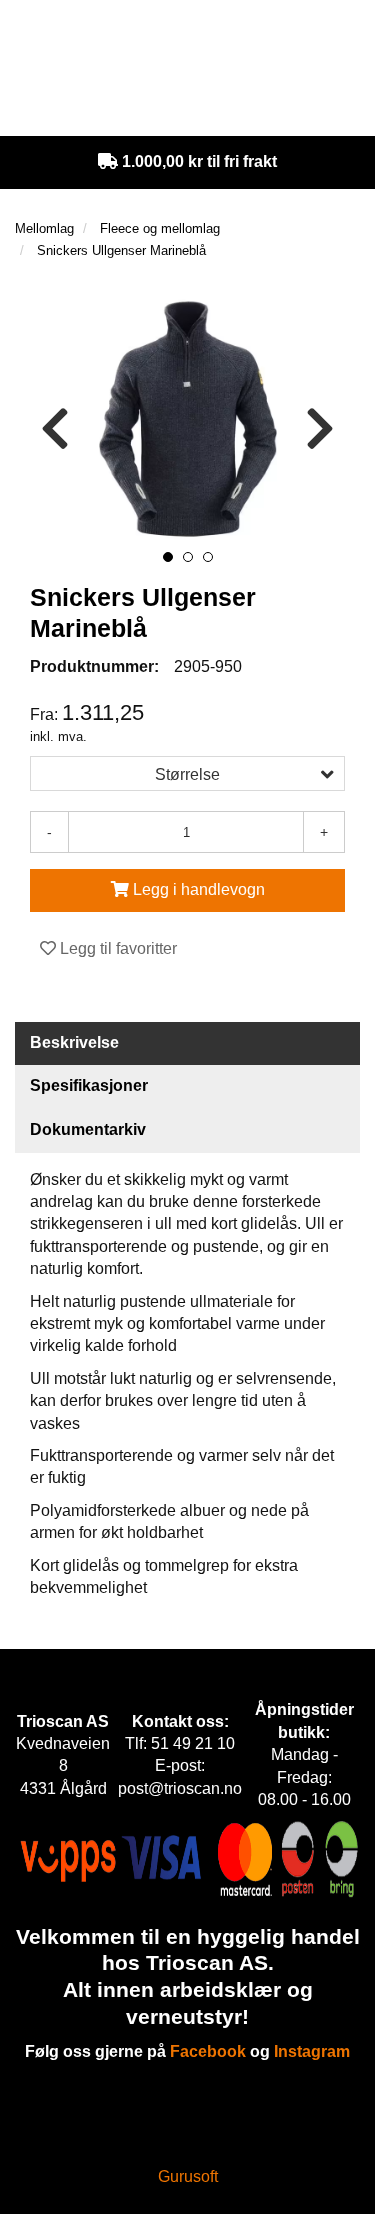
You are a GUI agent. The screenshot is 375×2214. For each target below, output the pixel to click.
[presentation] (55, 429)
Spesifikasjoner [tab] (89, 1085)
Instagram (312, 2051)
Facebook (208, 2051)
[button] (168, 557)
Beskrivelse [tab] (74, 1042)
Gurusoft (188, 2176)
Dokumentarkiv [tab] (88, 1129)
